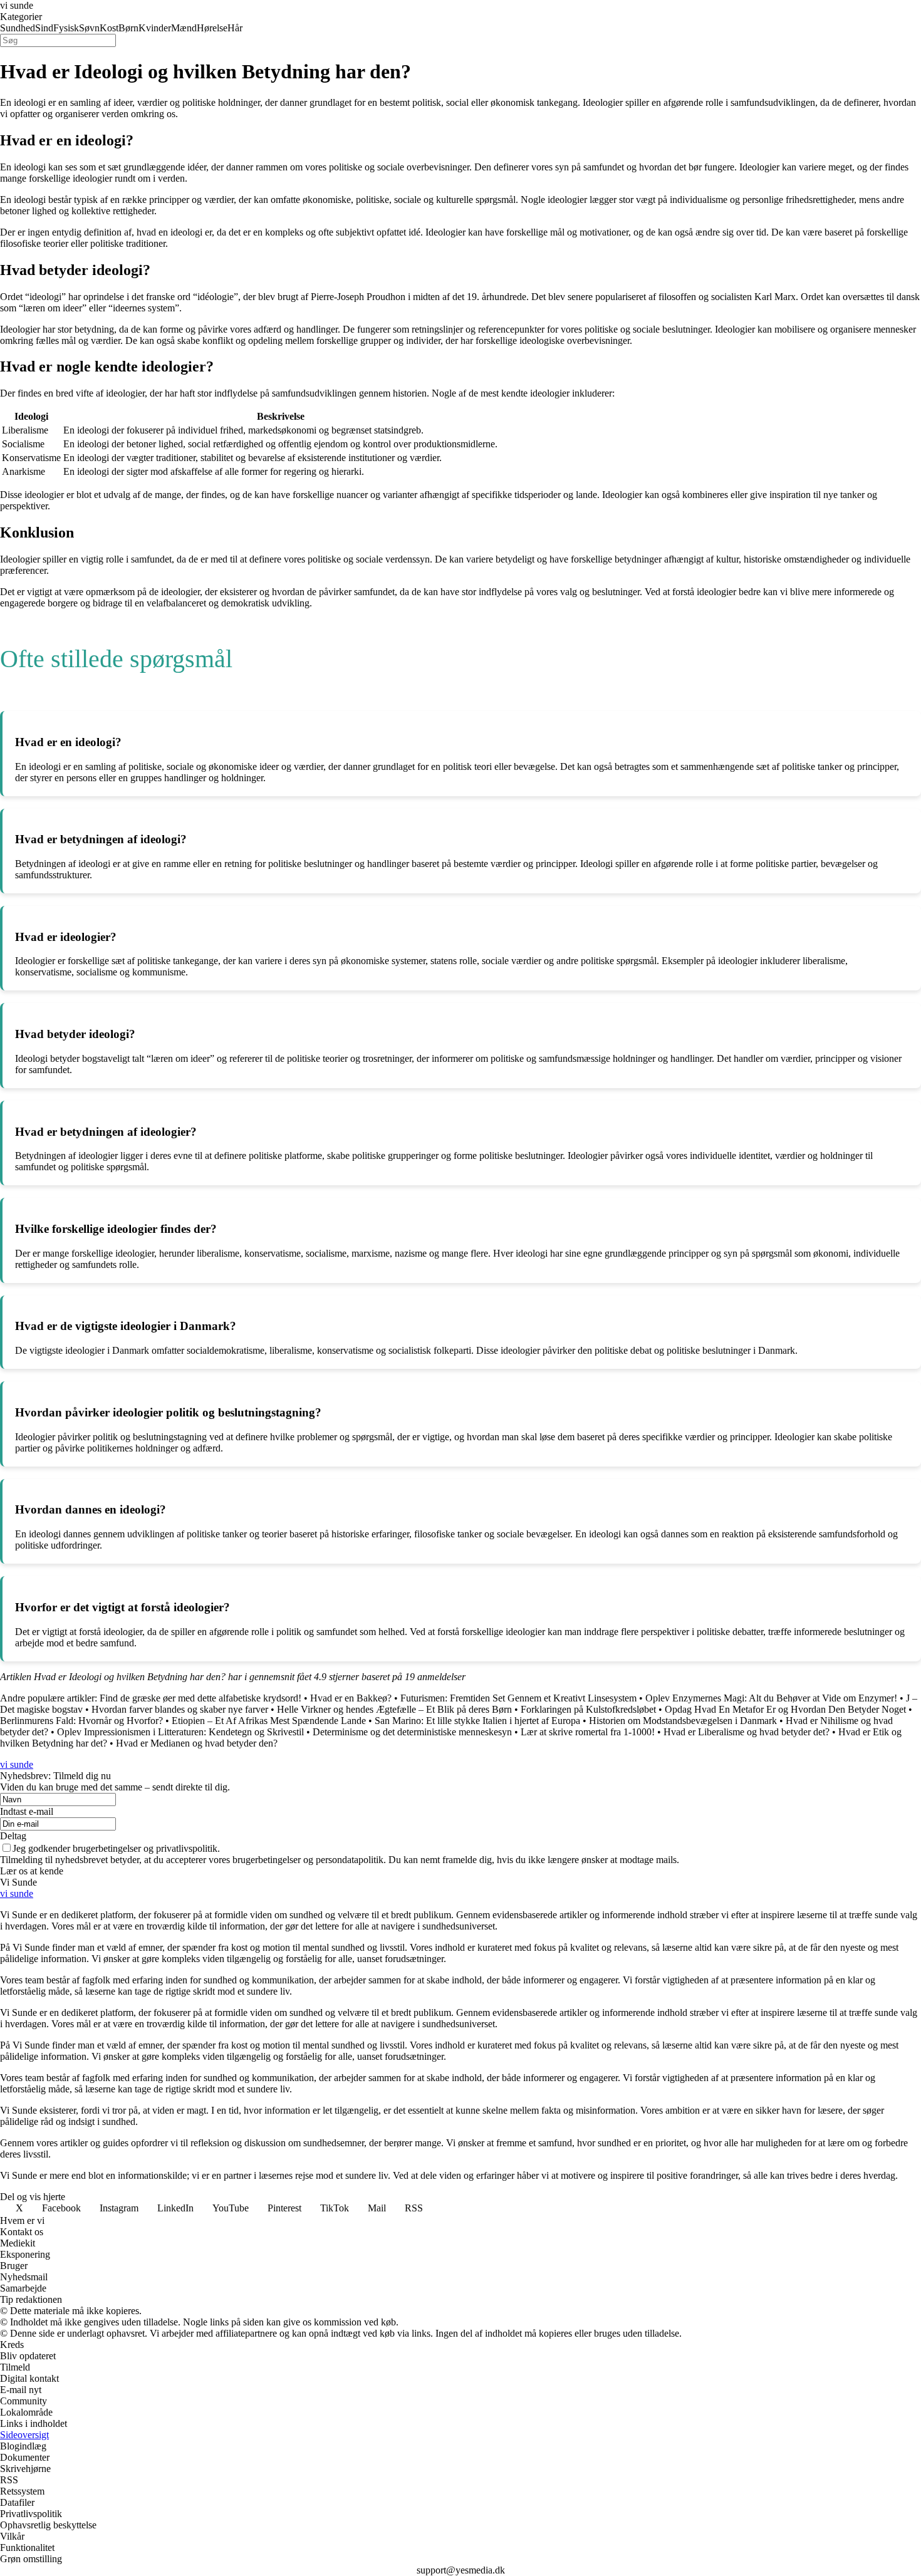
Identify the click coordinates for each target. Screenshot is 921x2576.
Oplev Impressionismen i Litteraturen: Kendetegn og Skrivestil (180, 1732)
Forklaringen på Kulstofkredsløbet (588, 1709)
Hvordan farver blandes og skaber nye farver (180, 1709)
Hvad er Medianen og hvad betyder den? (197, 1743)
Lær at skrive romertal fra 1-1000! (588, 1732)
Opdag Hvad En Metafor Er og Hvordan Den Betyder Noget (785, 1709)
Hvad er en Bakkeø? (351, 1698)
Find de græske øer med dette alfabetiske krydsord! (200, 1698)
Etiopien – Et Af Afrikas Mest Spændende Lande (269, 1721)
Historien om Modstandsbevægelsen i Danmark (683, 1721)
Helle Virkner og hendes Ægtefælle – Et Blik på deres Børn (394, 1709)
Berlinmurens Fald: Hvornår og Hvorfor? (81, 1721)
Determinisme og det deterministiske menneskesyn (412, 1732)
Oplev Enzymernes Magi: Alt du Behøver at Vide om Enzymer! (771, 1698)
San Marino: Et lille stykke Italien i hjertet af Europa (477, 1721)
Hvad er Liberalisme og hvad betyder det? (747, 1732)
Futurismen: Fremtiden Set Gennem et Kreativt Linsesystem (518, 1698)
